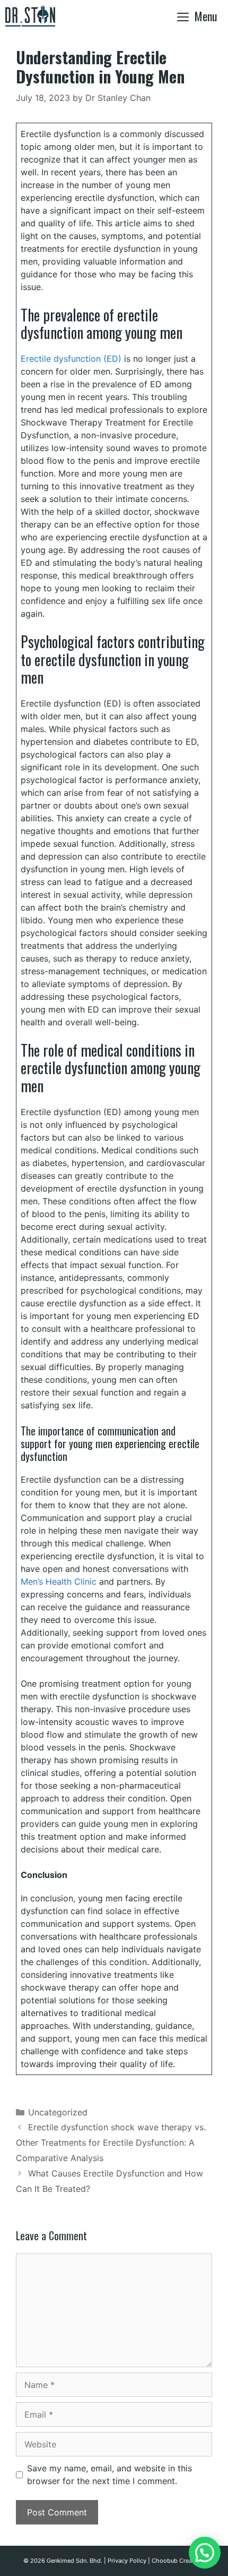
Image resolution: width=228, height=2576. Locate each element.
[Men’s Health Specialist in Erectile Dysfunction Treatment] (33, 16)
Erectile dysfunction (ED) (71, 359)
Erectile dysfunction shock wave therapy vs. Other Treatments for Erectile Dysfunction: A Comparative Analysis (111, 2143)
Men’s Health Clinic (59, 1582)
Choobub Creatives (178, 2561)
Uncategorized (58, 2112)
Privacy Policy (127, 2561)
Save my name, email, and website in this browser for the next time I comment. (109, 2475)
